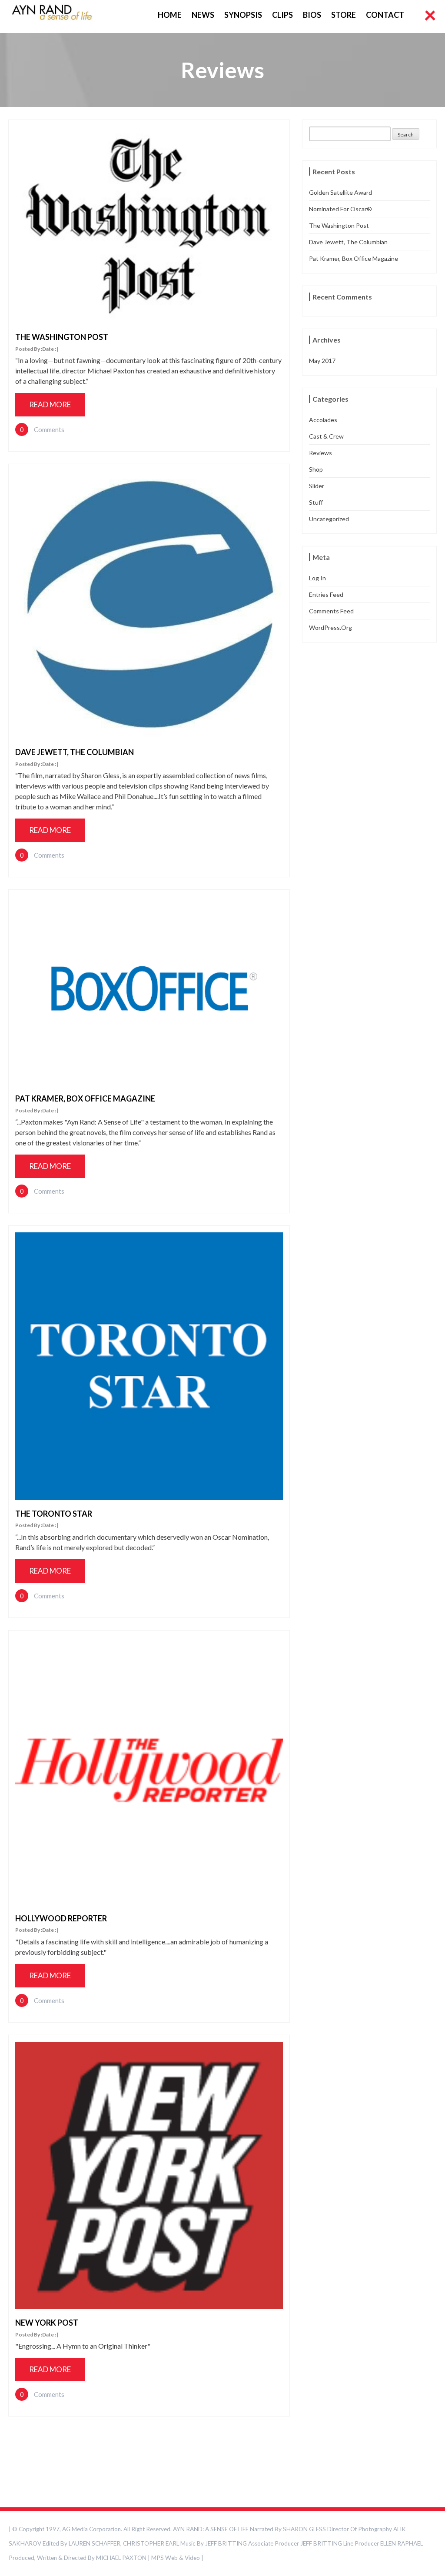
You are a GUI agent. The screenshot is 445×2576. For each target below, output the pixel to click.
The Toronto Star (54, 1514)
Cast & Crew (326, 436)
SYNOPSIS (243, 15)
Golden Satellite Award (340, 192)
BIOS (312, 15)
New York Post (47, 2323)
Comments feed (331, 611)
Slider (317, 486)
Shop (316, 469)
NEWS (203, 15)
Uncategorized (329, 519)
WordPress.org (330, 627)
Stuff (316, 502)
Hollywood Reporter (61, 1918)
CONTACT (385, 15)
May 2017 (322, 361)
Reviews (320, 453)
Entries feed (326, 594)
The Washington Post (62, 337)
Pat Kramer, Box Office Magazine (85, 1098)
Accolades (323, 420)
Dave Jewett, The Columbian (75, 752)
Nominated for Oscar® (340, 209)
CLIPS (282, 15)
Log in (317, 578)
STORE (344, 15)
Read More (50, 404)
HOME (170, 15)
